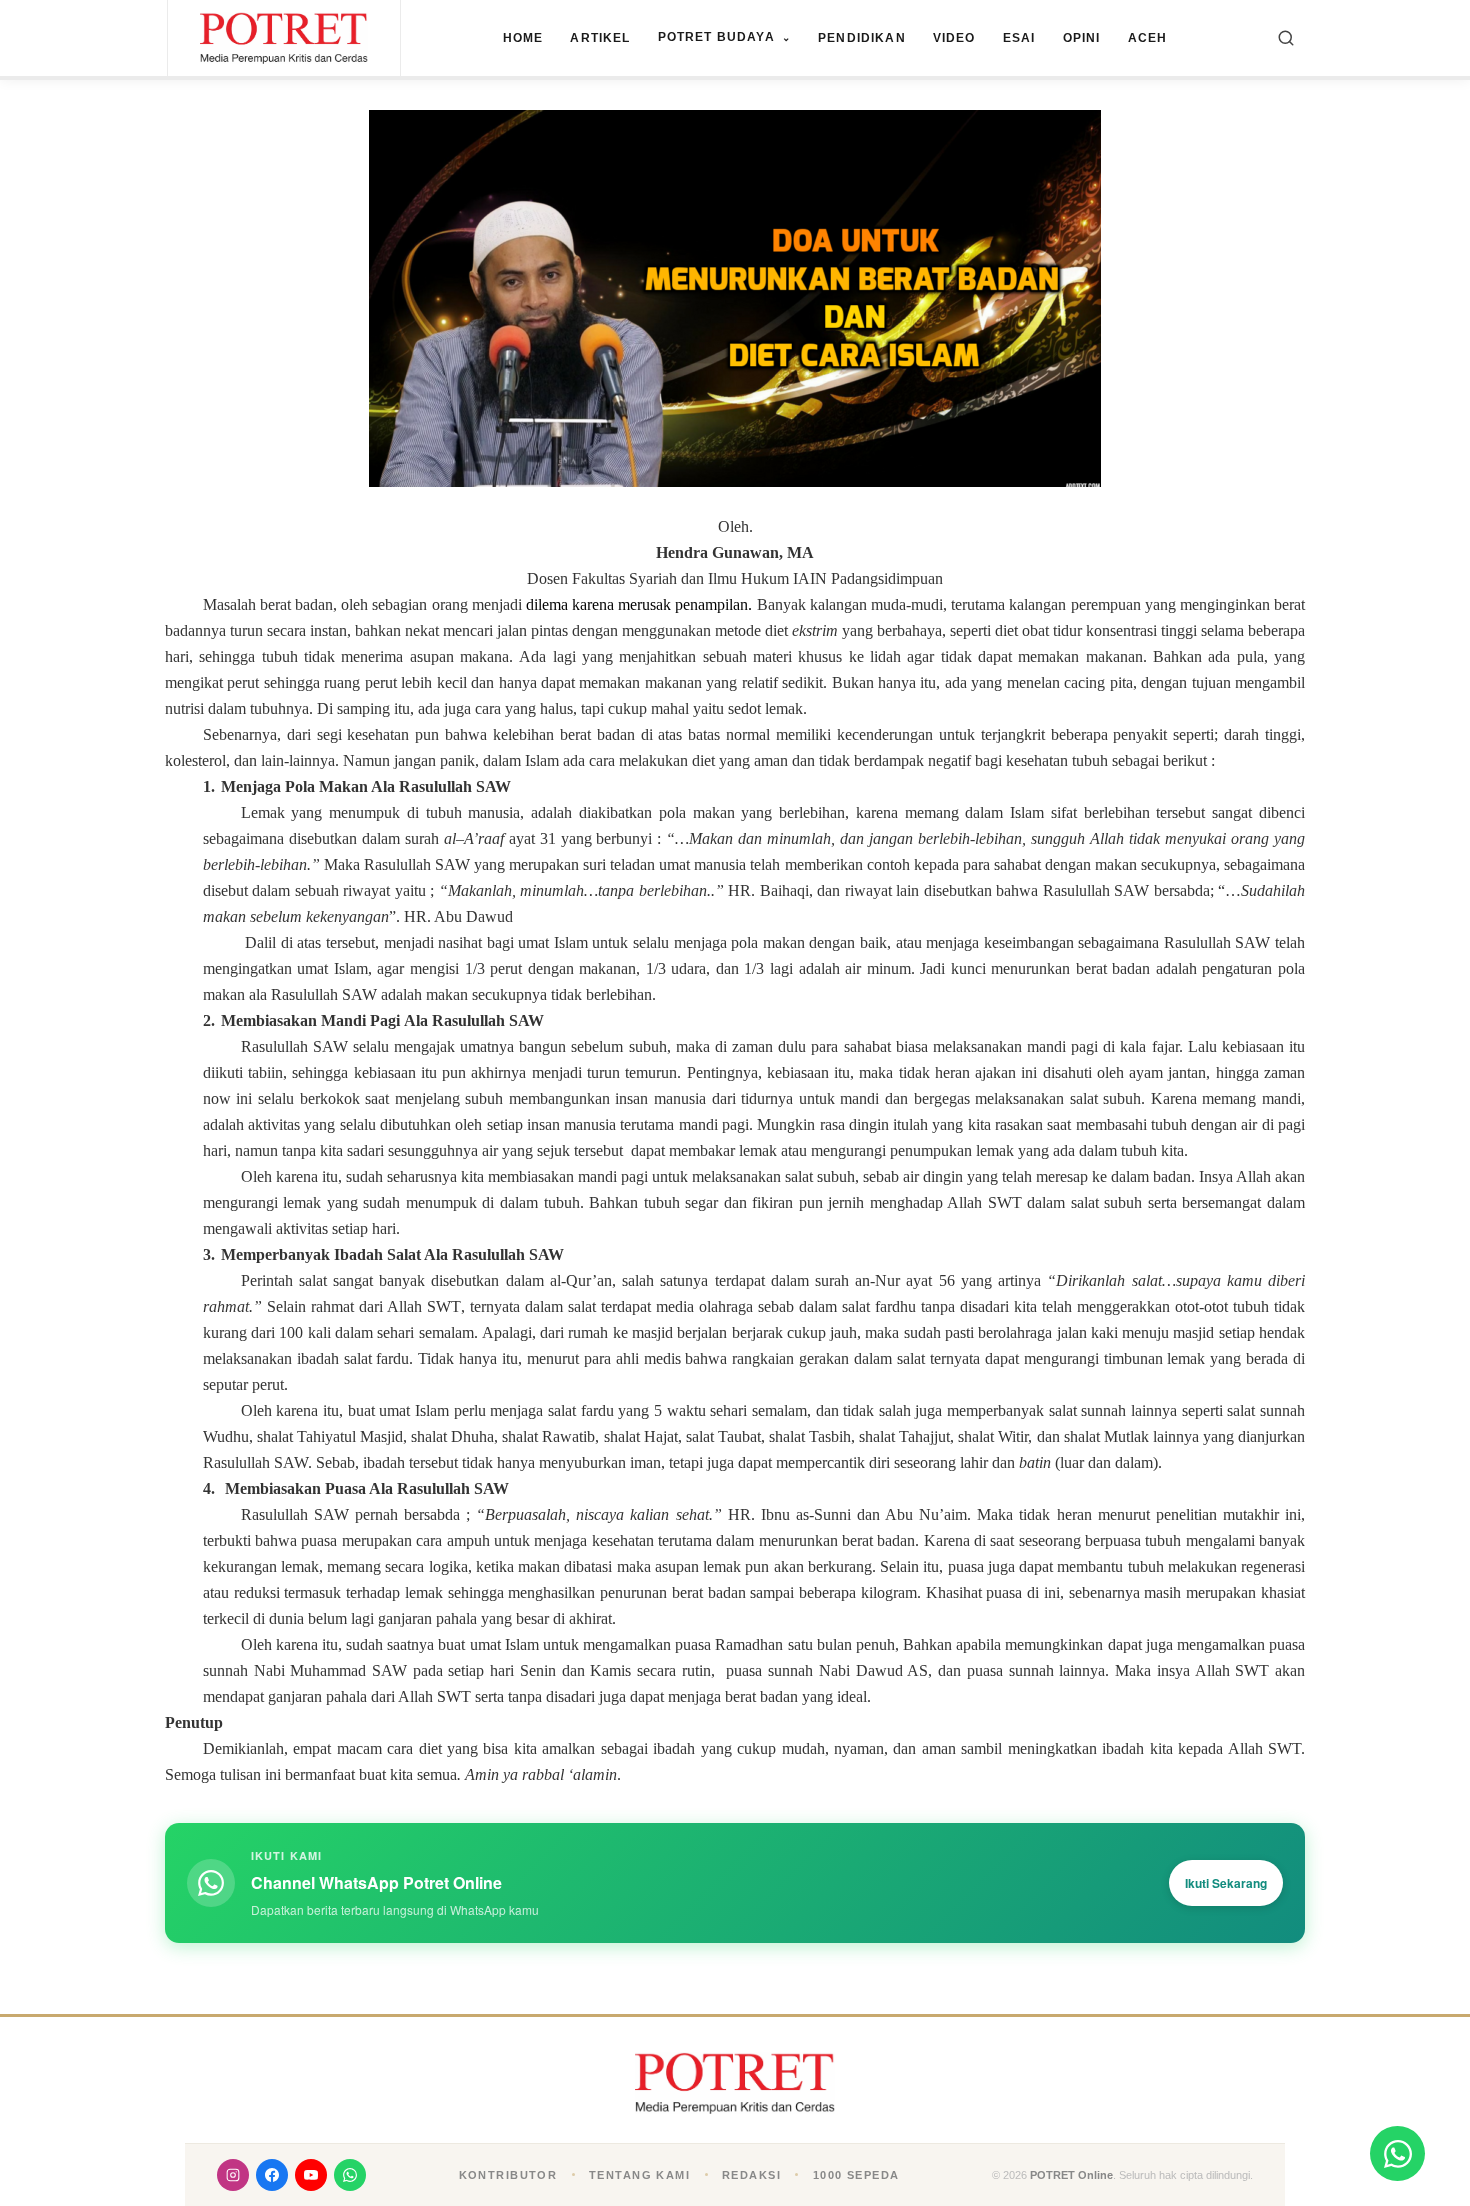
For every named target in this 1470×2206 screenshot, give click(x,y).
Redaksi (751, 2175)
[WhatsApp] (350, 2175)
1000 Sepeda (856, 2175)
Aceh (1148, 38)
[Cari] (1286, 38)
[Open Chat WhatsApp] (1397, 2153)
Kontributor (508, 2175)
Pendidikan (862, 38)
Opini (1082, 38)
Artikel (600, 38)
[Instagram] (233, 2175)
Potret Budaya (724, 37)
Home (523, 38)
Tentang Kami (639, 2175)
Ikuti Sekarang (1226, 1883)
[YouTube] (311, 2175)
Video (954, 38)
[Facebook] (272, 2175)
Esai (1019, 38)
